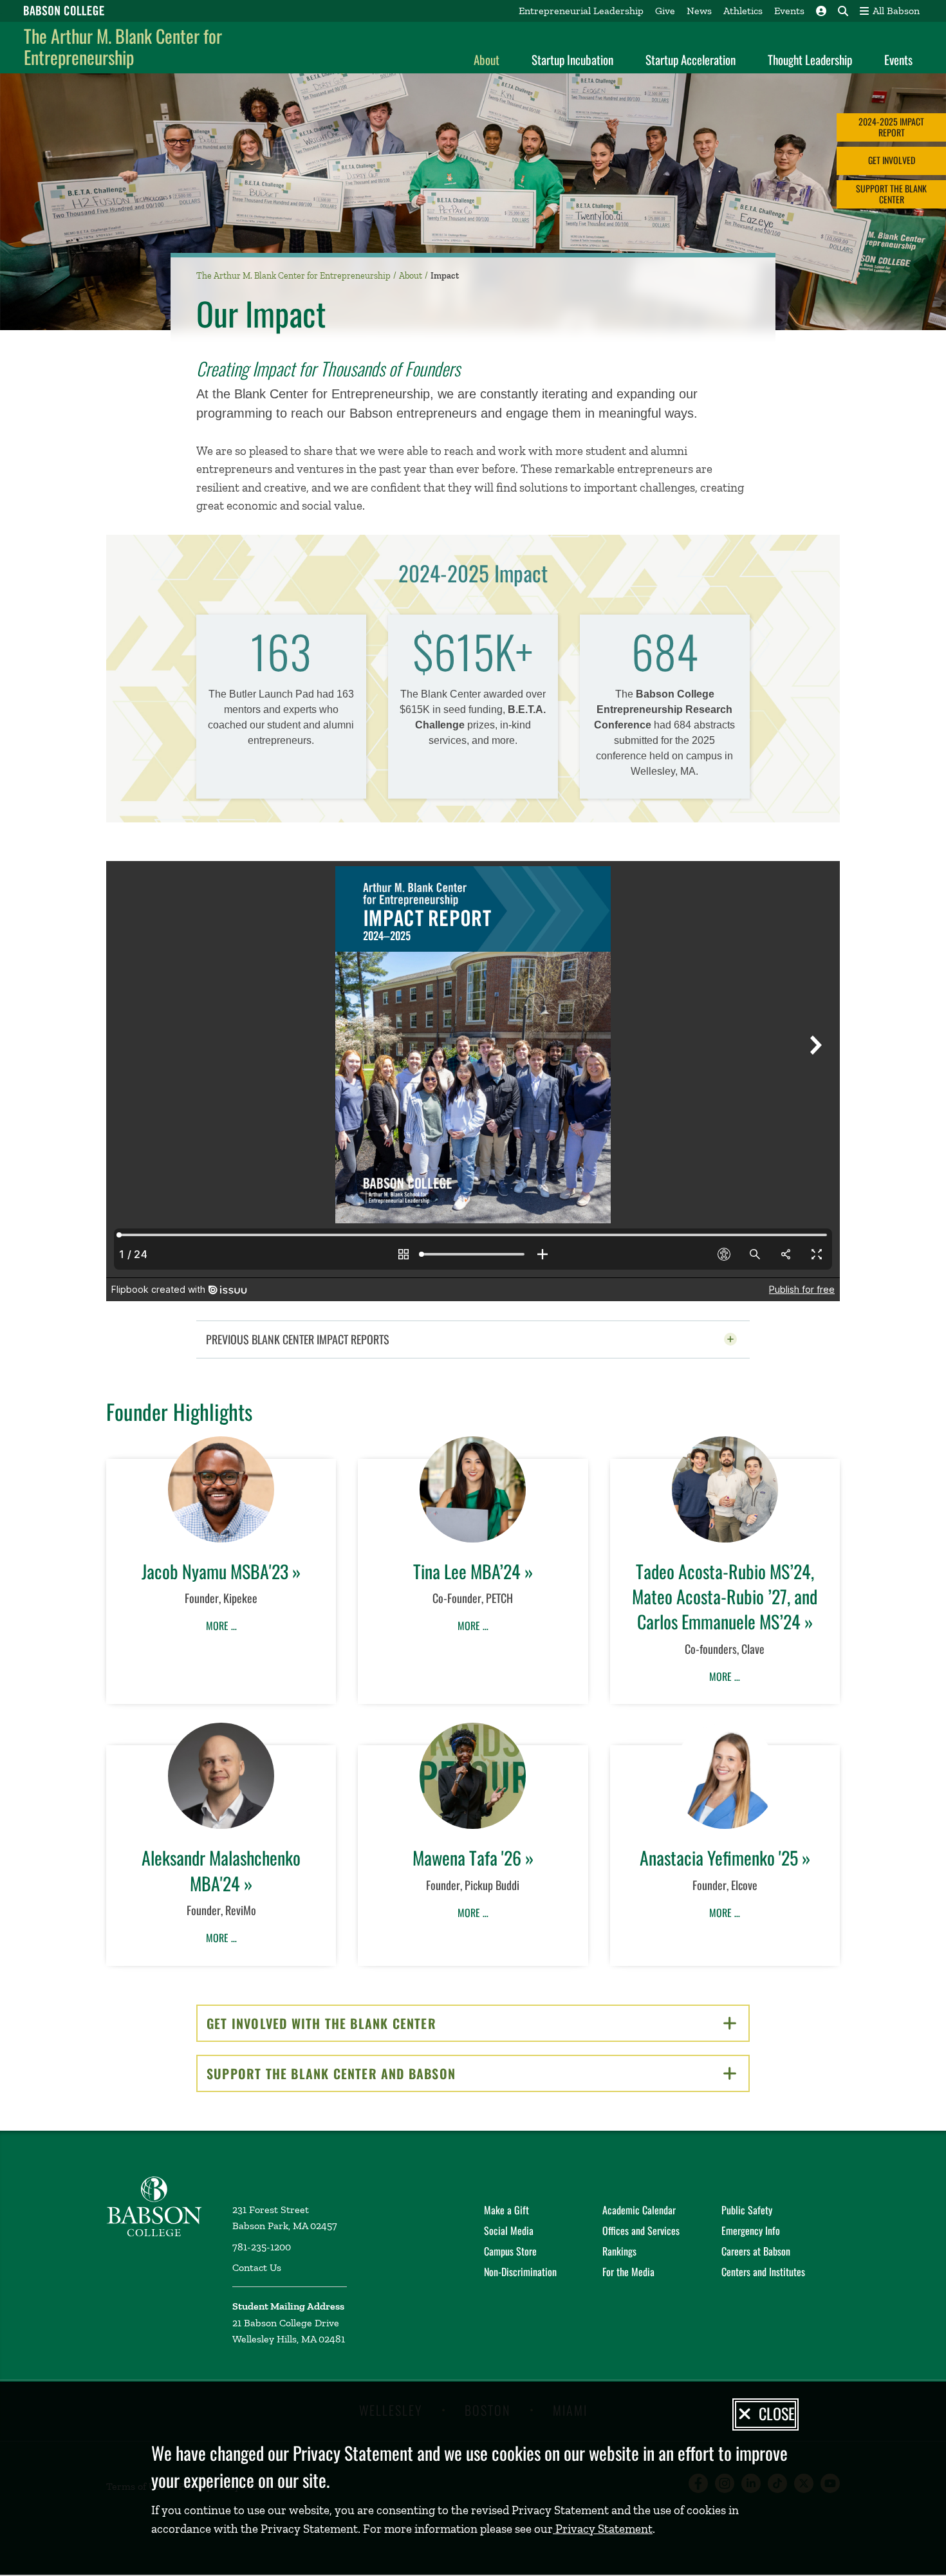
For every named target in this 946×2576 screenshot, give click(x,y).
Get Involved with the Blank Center (366, 2023)
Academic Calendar (639, 2210)
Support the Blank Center (891, 194)
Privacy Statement (603, 2529)
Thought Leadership (810, 59)
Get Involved (892, 161)
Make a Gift (506, 2210)
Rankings (619, 2251)
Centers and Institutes (763, 2272)
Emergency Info (751, 2230)
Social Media (509, 2230)
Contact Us (257, 2267)
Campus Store (510, 2251)
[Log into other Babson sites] (821, 11)
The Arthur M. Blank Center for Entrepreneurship (123, 47)
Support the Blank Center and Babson (376, 2073)
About (487, 59)
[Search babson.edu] (843, 11)
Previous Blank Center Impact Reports (329, 1339)
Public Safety (747, 2210)
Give (665, 11)
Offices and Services (641, 2230)
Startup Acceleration (691, 59)
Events (789, 11)
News (699, 11)
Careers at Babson (756, 2251)
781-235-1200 (262, 2247)
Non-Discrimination (520, 2272)
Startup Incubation (572, 59)
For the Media (628, 2272)
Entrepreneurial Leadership (581, 11)
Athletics (743, 11)
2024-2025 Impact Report (891, 127)
